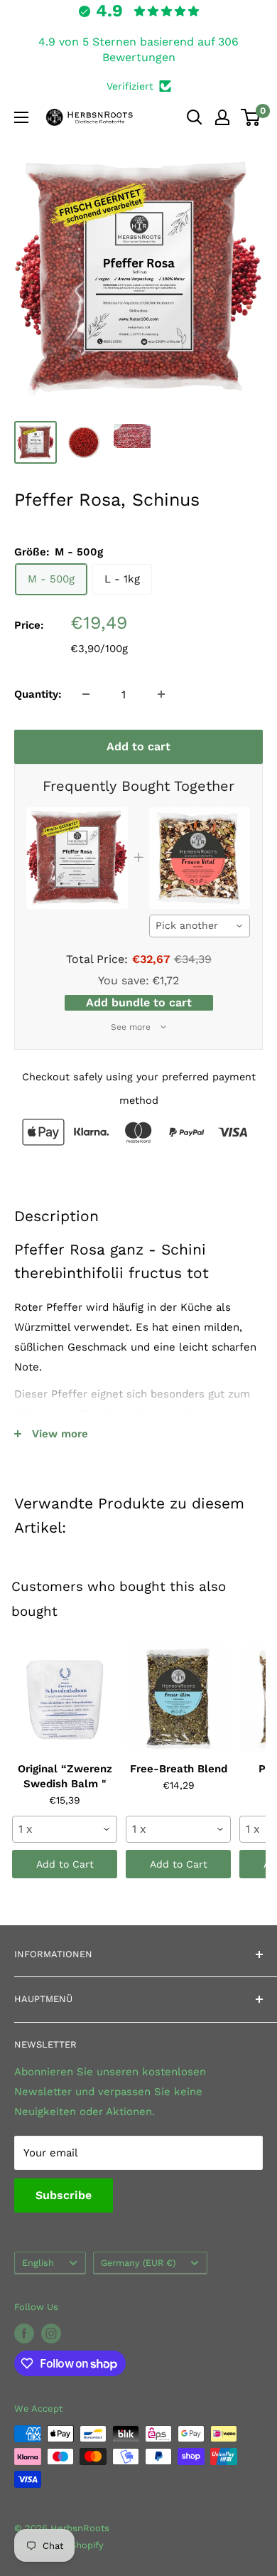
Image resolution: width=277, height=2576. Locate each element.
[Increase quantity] (161, 694)
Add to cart (138, 746)
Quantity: (38, 694)
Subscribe (64, 2195)
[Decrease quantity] (86, 694)
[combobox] (200, 926)
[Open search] (195, 117)
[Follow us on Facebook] (24, 2333)
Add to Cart (65, 1864)
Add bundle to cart (139, 1002)
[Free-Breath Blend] (178, 1699)
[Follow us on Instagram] (51, 2333)
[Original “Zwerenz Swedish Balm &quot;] (65, 1699)
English (38, 2263)
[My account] (222, 117)
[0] (251, 117)
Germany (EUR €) (138, 2263)
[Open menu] (21, 117)
